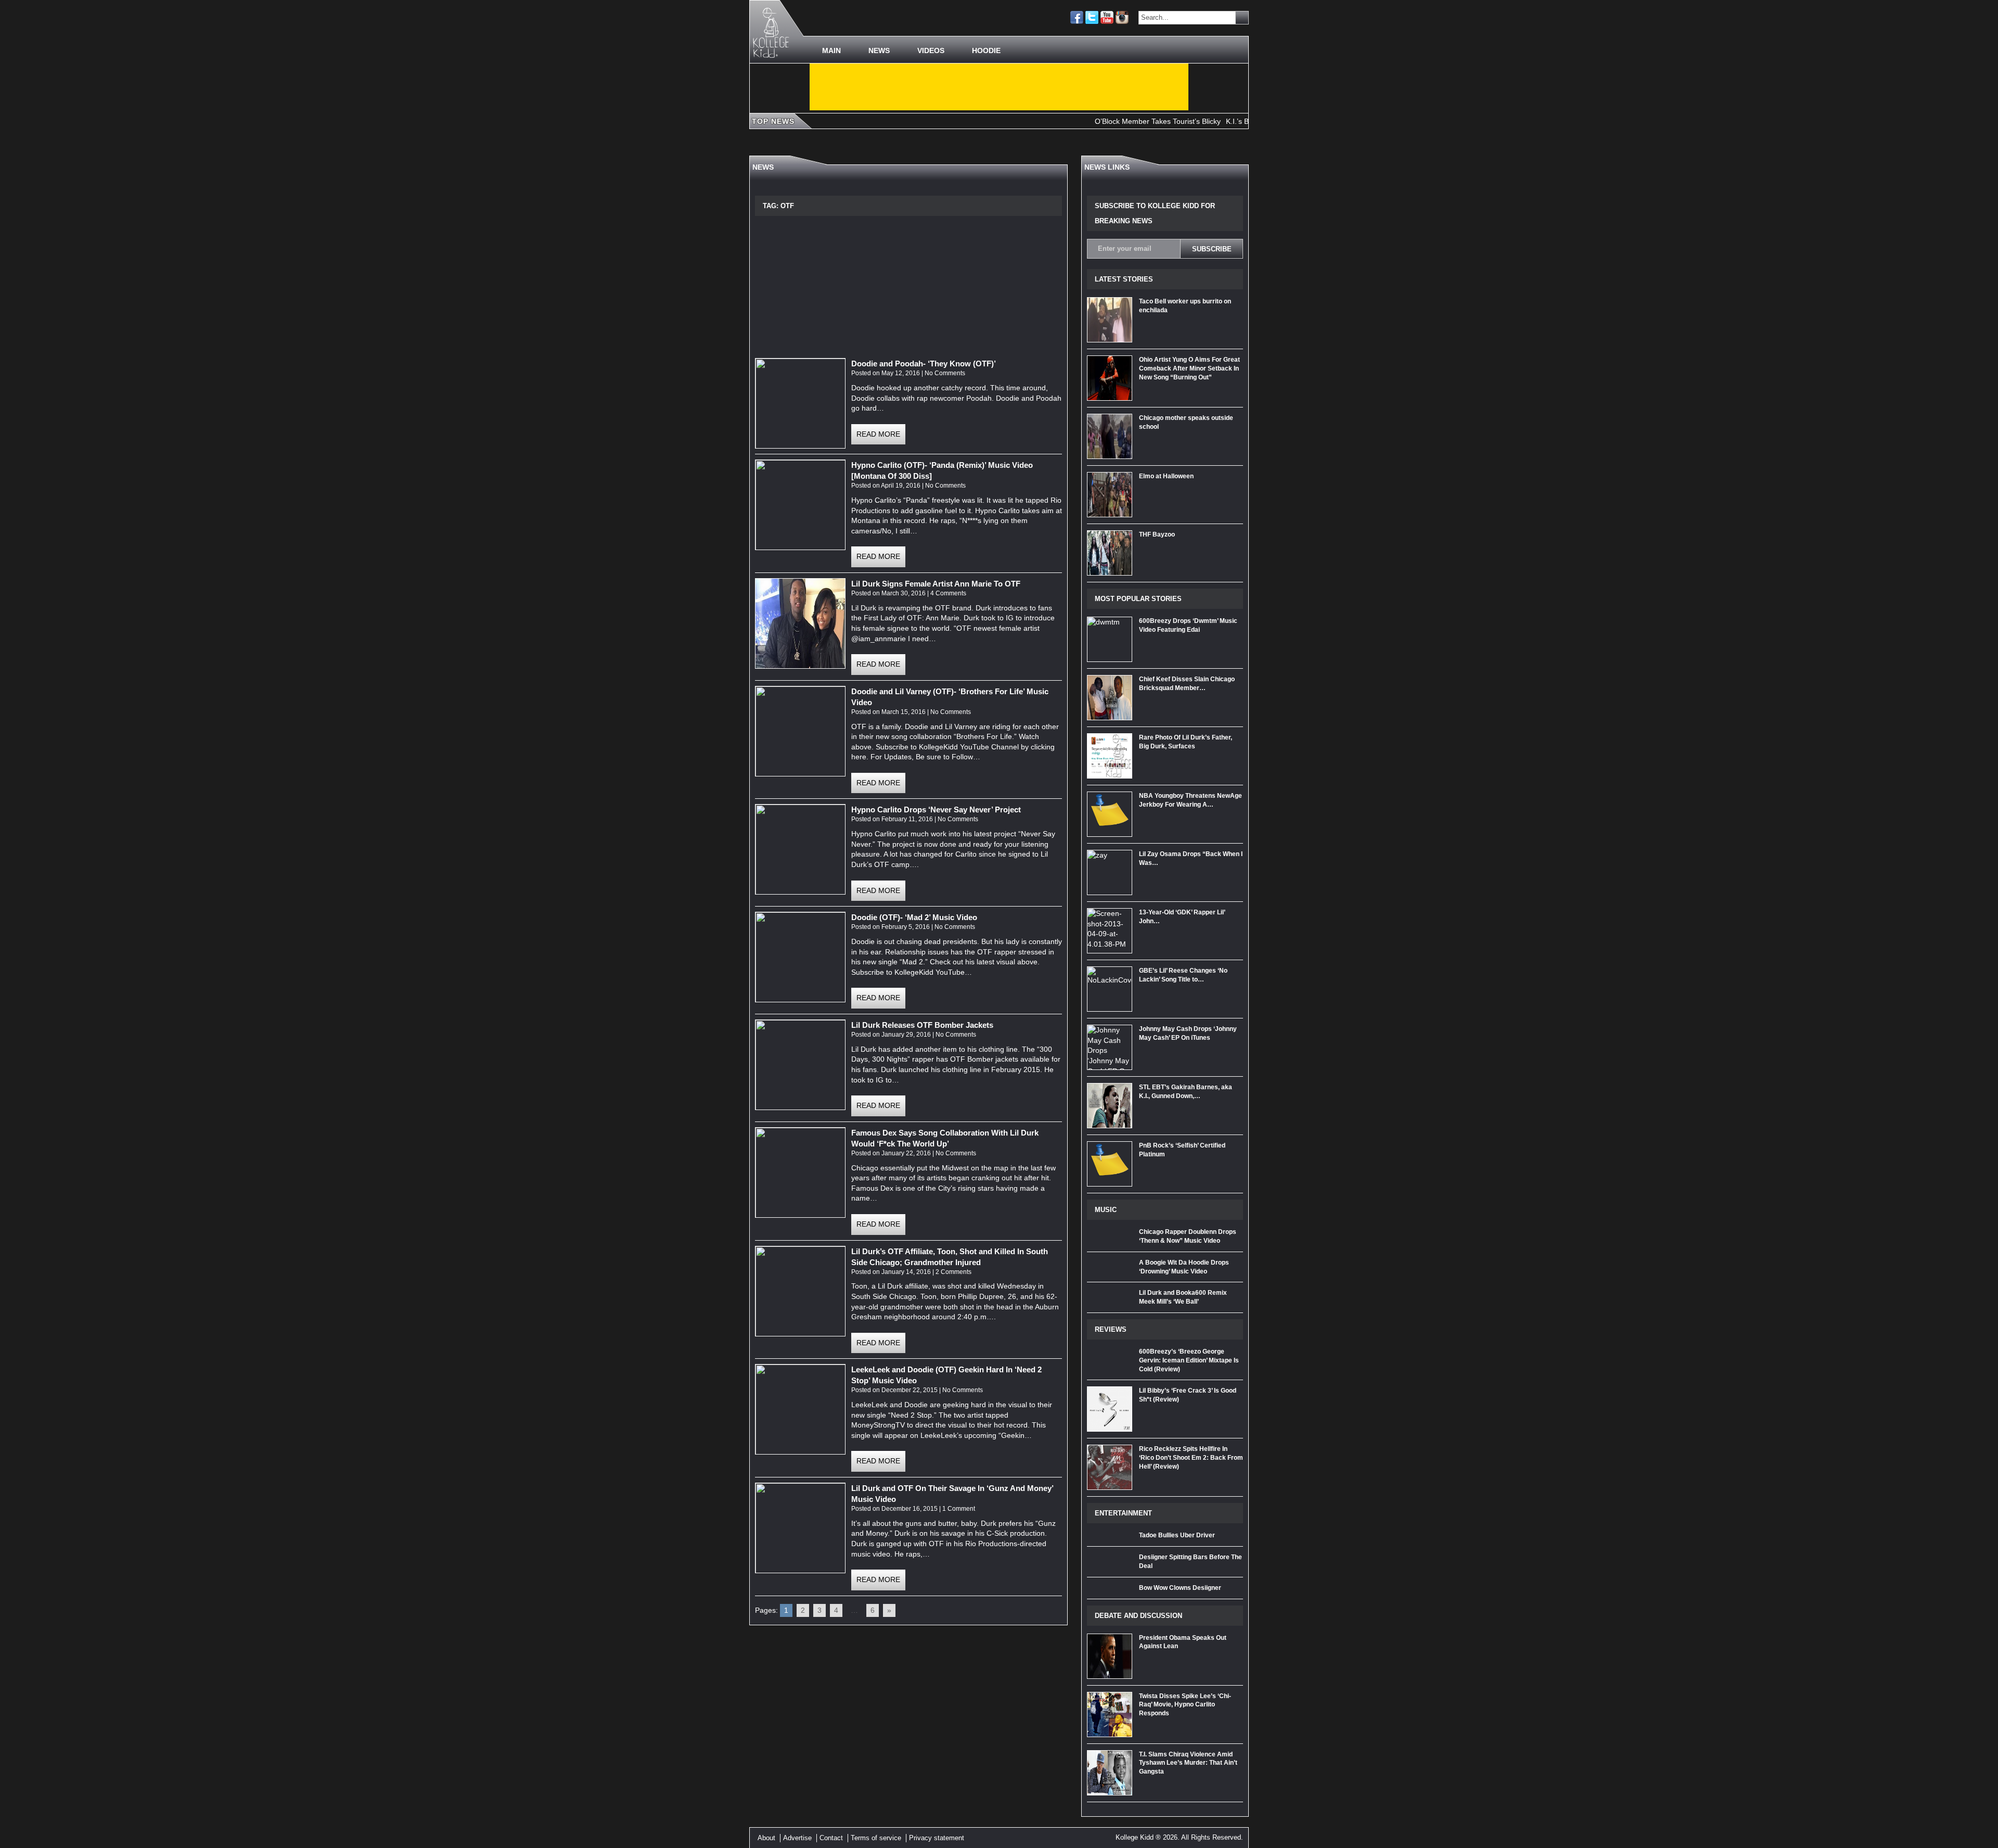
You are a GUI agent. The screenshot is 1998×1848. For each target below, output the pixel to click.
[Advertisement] (999, 87)
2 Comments (953, 1272)
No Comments (945, 373)
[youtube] (1107, 17)
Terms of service (876, 1838)
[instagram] (1122, 17)
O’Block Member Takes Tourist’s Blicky (1096, 121)
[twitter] (1092, 17)
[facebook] (1077, 17)
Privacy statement (937, 1838)
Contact (831, 1838)
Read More (878, 434)
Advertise (797, 1838)
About (766, 1838)
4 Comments (948, 593)
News (879, 50)
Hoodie (986, 50)
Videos (931, 50)
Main (831, 50)
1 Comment (959, 1509)
